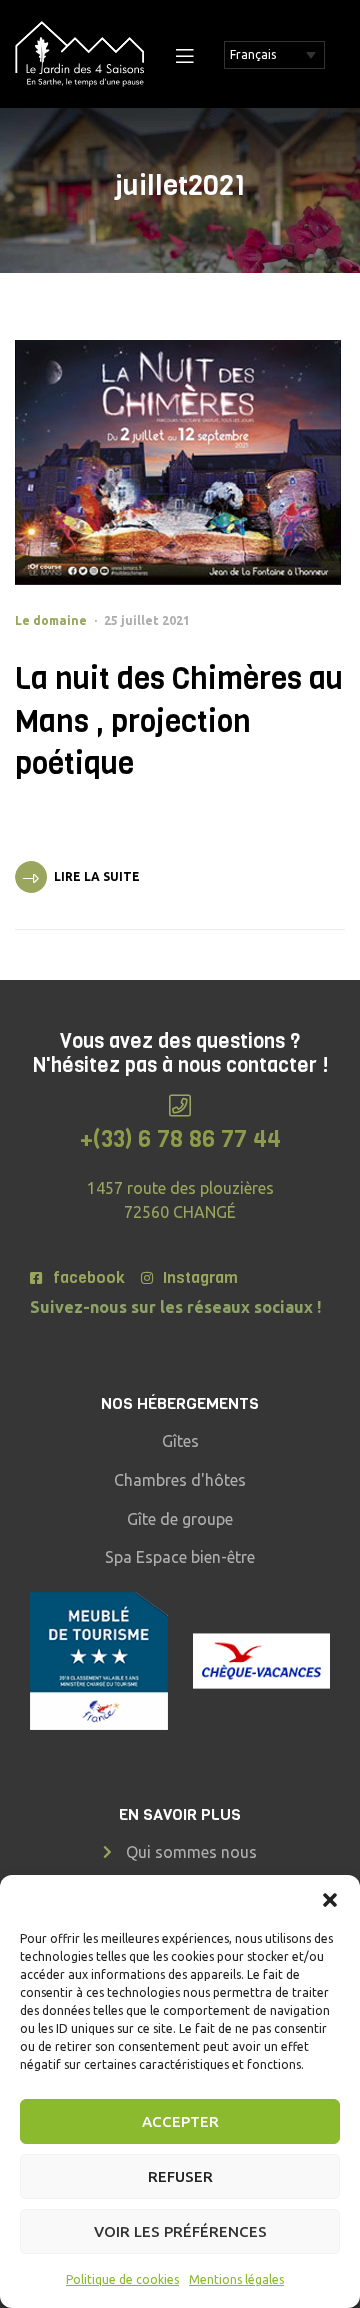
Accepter (180, 2121)
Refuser (180, 2176)
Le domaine (51, 620)
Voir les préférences (180, 2231)
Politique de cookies (122, 2279)
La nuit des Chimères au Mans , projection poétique (179, 721)
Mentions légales (236, 2279)
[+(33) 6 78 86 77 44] (180, 1105)
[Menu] (184, 54)
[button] (330, 1900)
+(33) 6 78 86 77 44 (180, 1139)
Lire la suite (97, 876)
